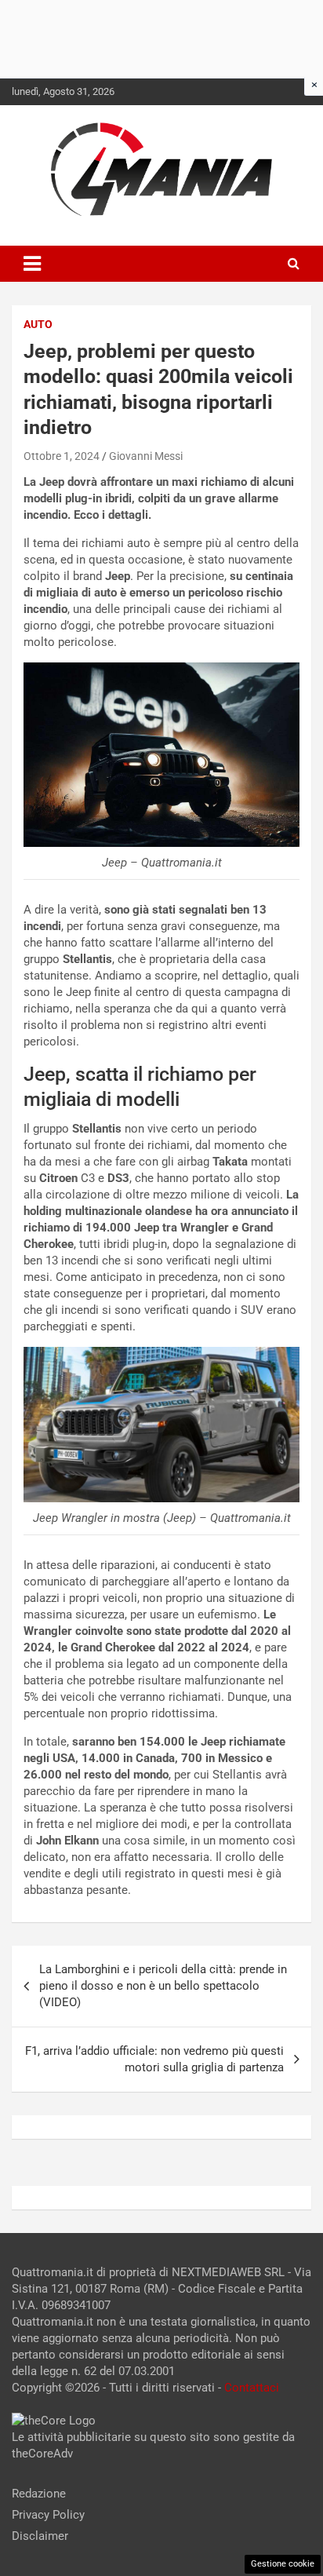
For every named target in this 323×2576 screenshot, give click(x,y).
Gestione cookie (283, 2564)
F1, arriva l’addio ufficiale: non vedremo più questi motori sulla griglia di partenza (154, 2059)
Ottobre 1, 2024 (62, 456)
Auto (38, 324)
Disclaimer (40, 2536)
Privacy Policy (48, 2515)
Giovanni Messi (146, 456)
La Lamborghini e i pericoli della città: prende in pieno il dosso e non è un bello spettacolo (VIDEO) (163, 1986)
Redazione (39, 2494)
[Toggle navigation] (32, 264)
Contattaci (252, 2388)
